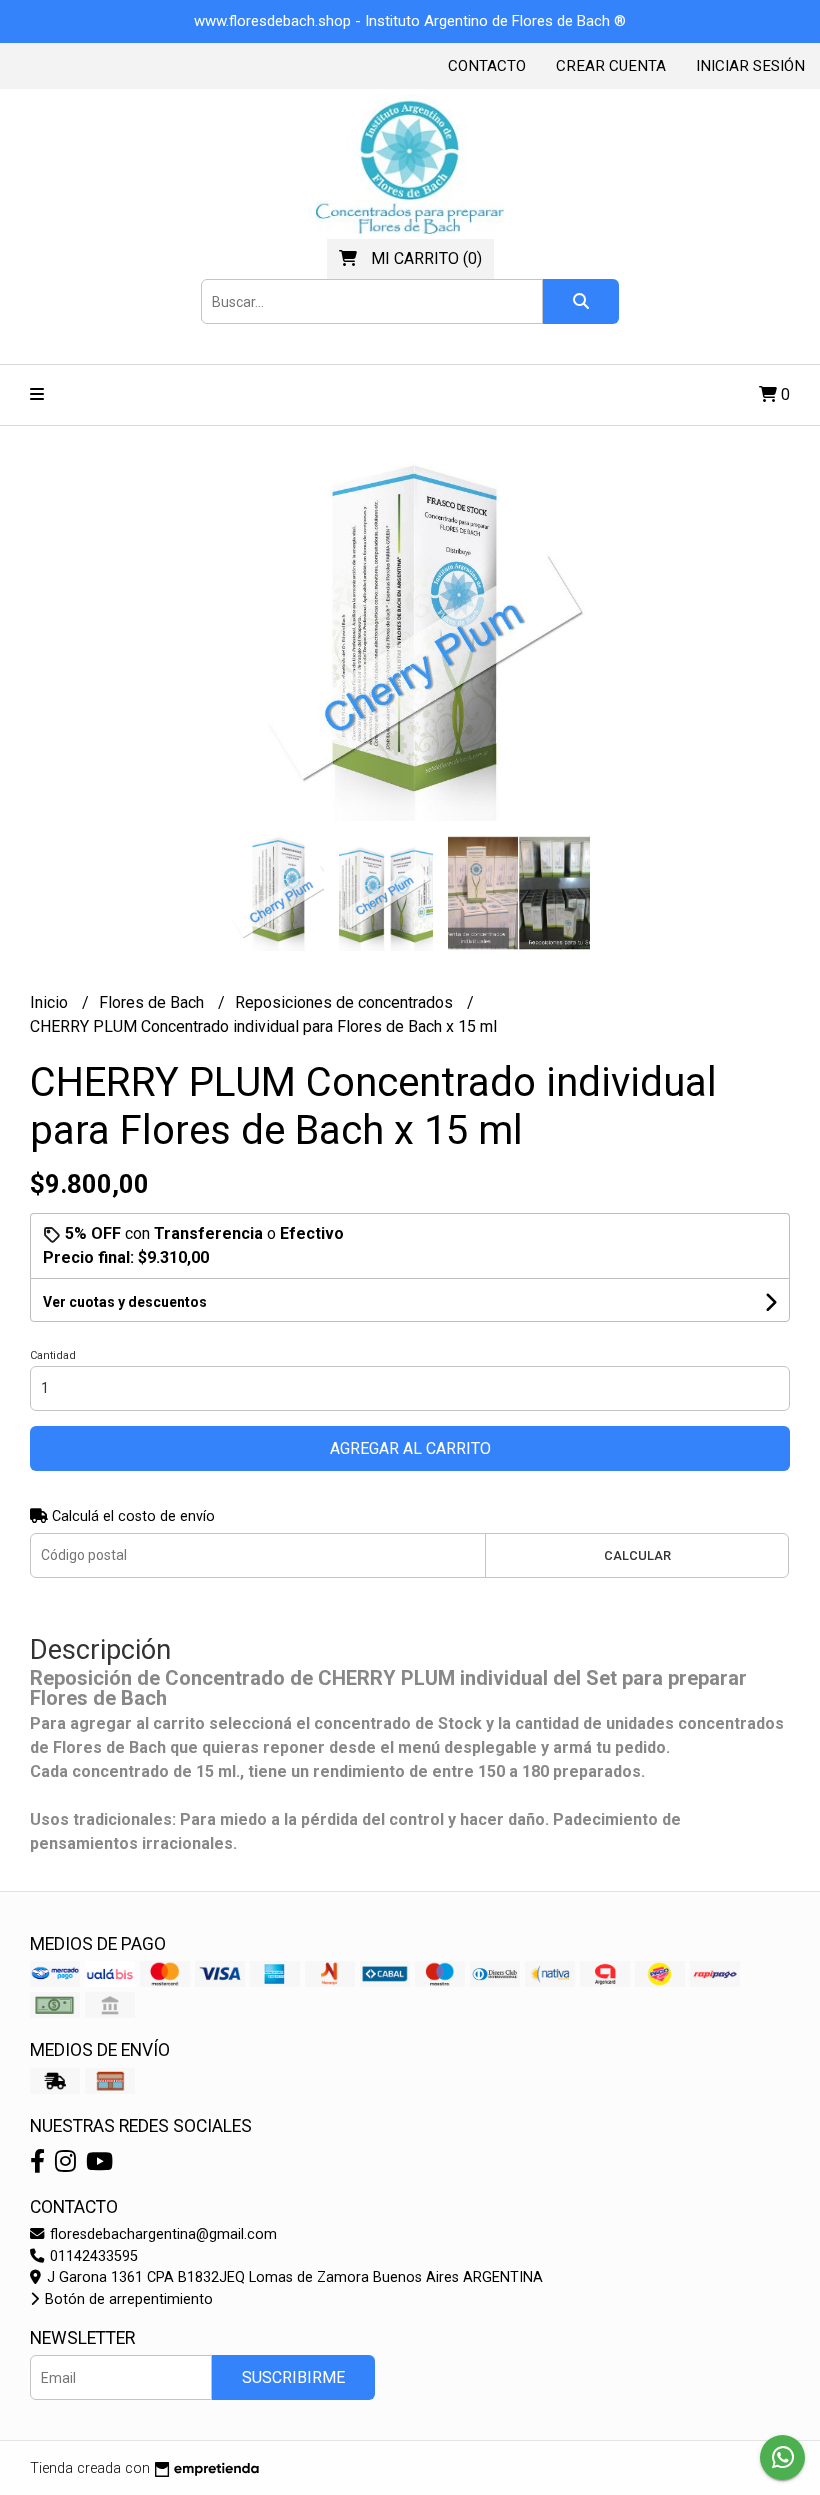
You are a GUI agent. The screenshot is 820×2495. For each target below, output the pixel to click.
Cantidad (53, 1355)
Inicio (51, 1002)
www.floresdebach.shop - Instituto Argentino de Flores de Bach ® (410, 21)
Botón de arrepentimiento (127, 2299)
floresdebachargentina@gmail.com (161, 2234)
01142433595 (92, 2256)
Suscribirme (293, 2377)
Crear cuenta (611, 66)
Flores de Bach (153, 1002)
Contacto (487, 66)
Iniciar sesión (750, 66)
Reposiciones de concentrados (346, 1002)
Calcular (637, 1555)
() (426, 258)
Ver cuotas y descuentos (125, 1302)
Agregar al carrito (410, 1448)
